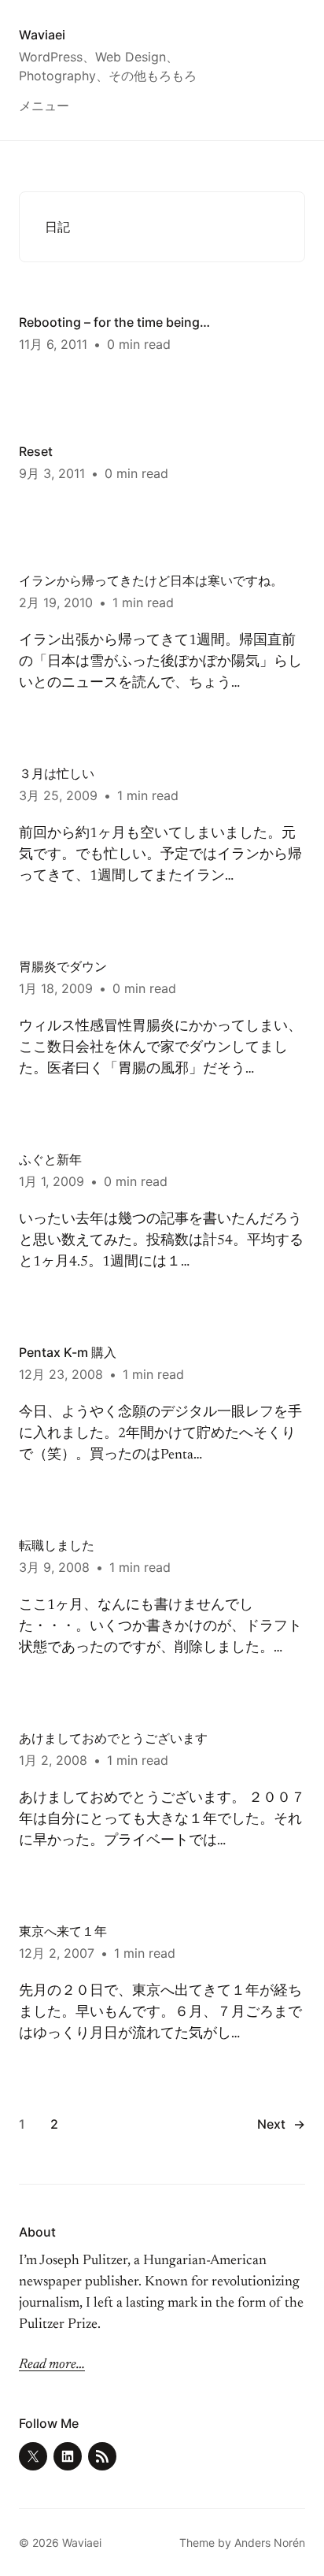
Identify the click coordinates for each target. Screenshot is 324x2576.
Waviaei (42, 35)
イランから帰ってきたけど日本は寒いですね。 (151, 580)
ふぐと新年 (50, 1159)
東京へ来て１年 (63, 1931)
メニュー (44, 106)
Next (281, 2124)
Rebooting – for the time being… (114, 322)
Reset (36, 451)
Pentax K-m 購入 (68, 1352)
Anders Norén (270, 2543)
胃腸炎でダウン (63, 966)
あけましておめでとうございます (113, 1738)
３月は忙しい (57, 773)
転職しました (57, 1545)
